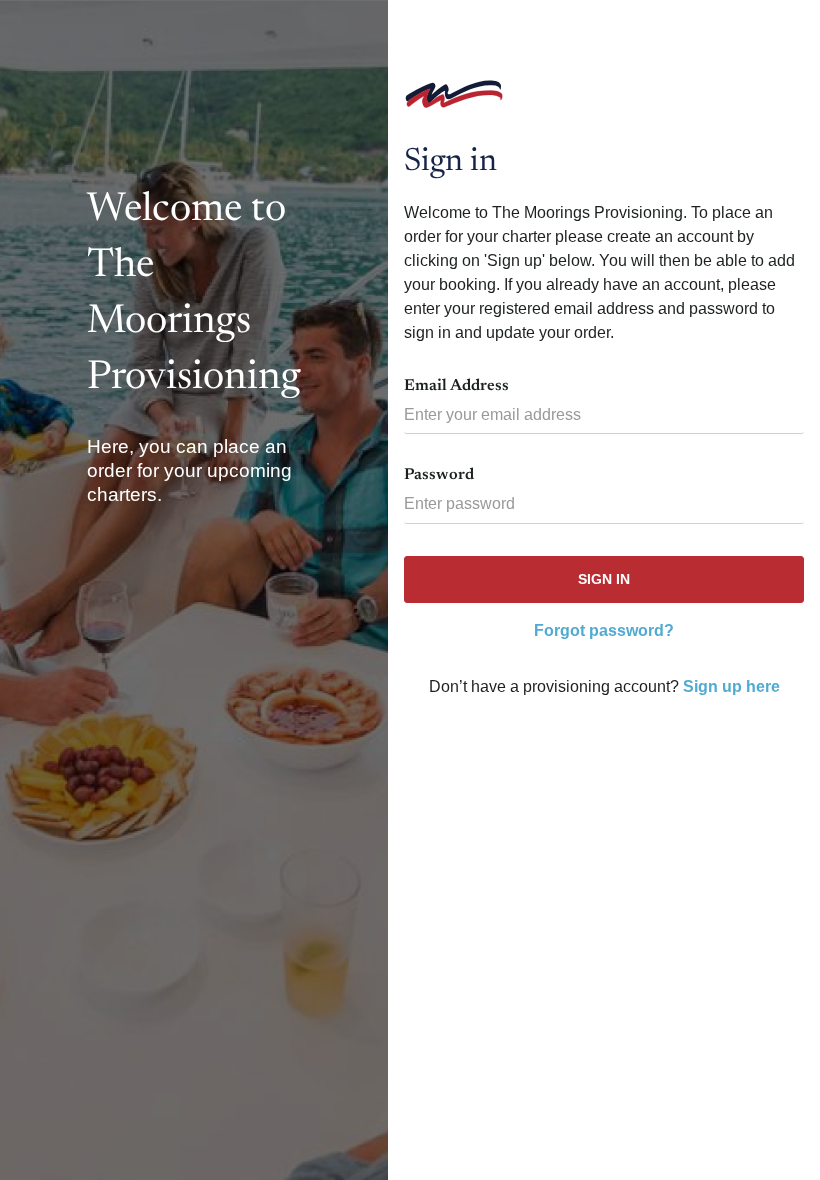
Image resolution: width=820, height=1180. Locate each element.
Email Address (456, 386)
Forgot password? (604, 630)
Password (439, 475)
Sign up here (731, 686)
